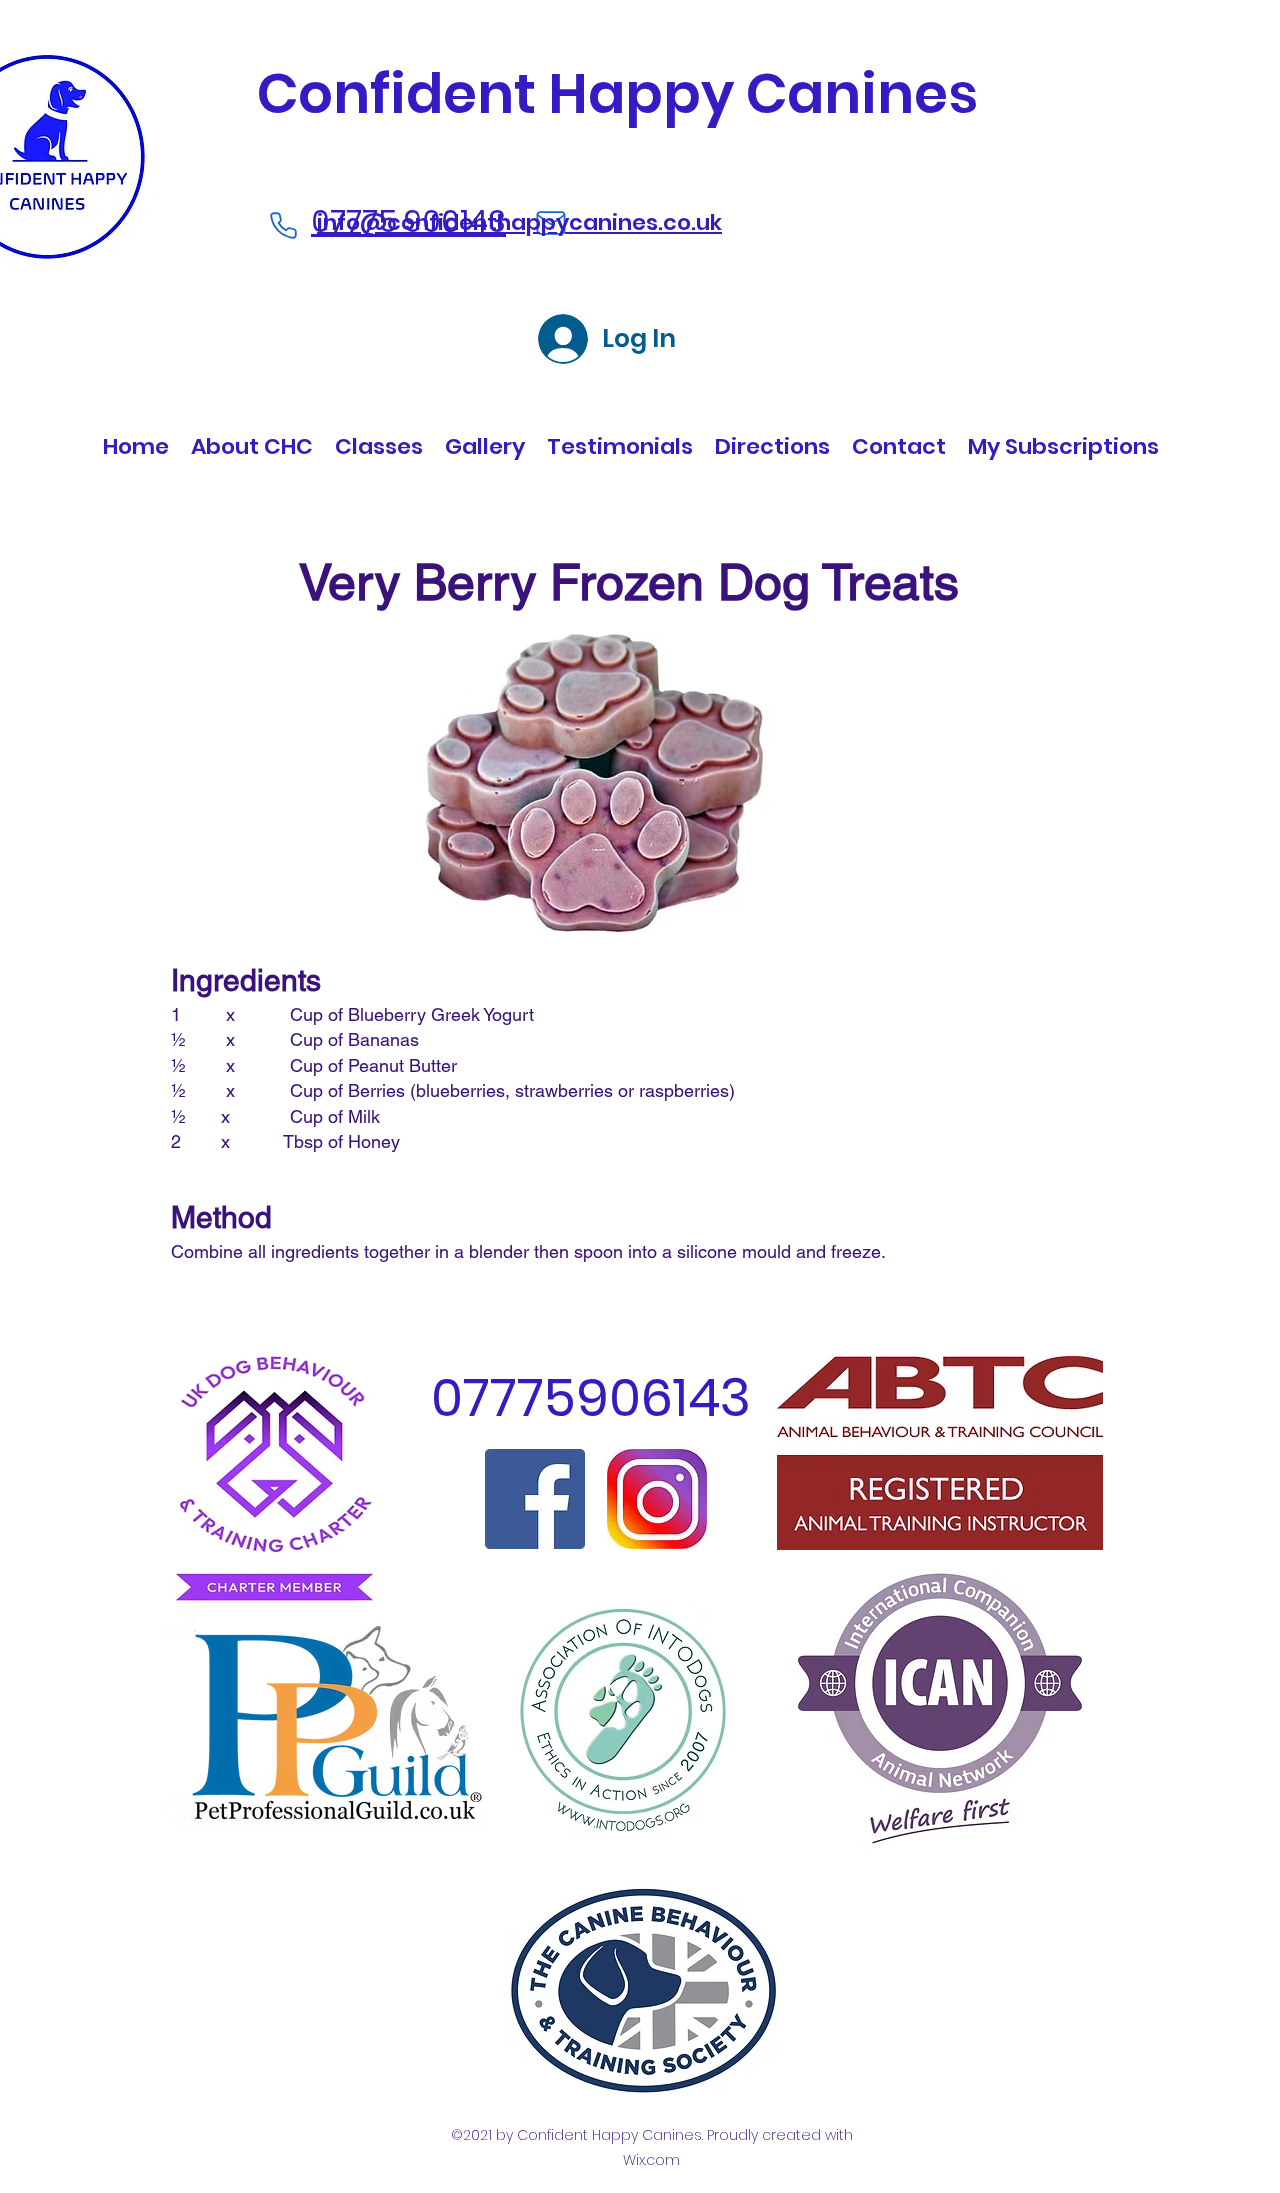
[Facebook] (535, 1499)
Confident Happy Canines (617, 93)
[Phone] (283, 225)
